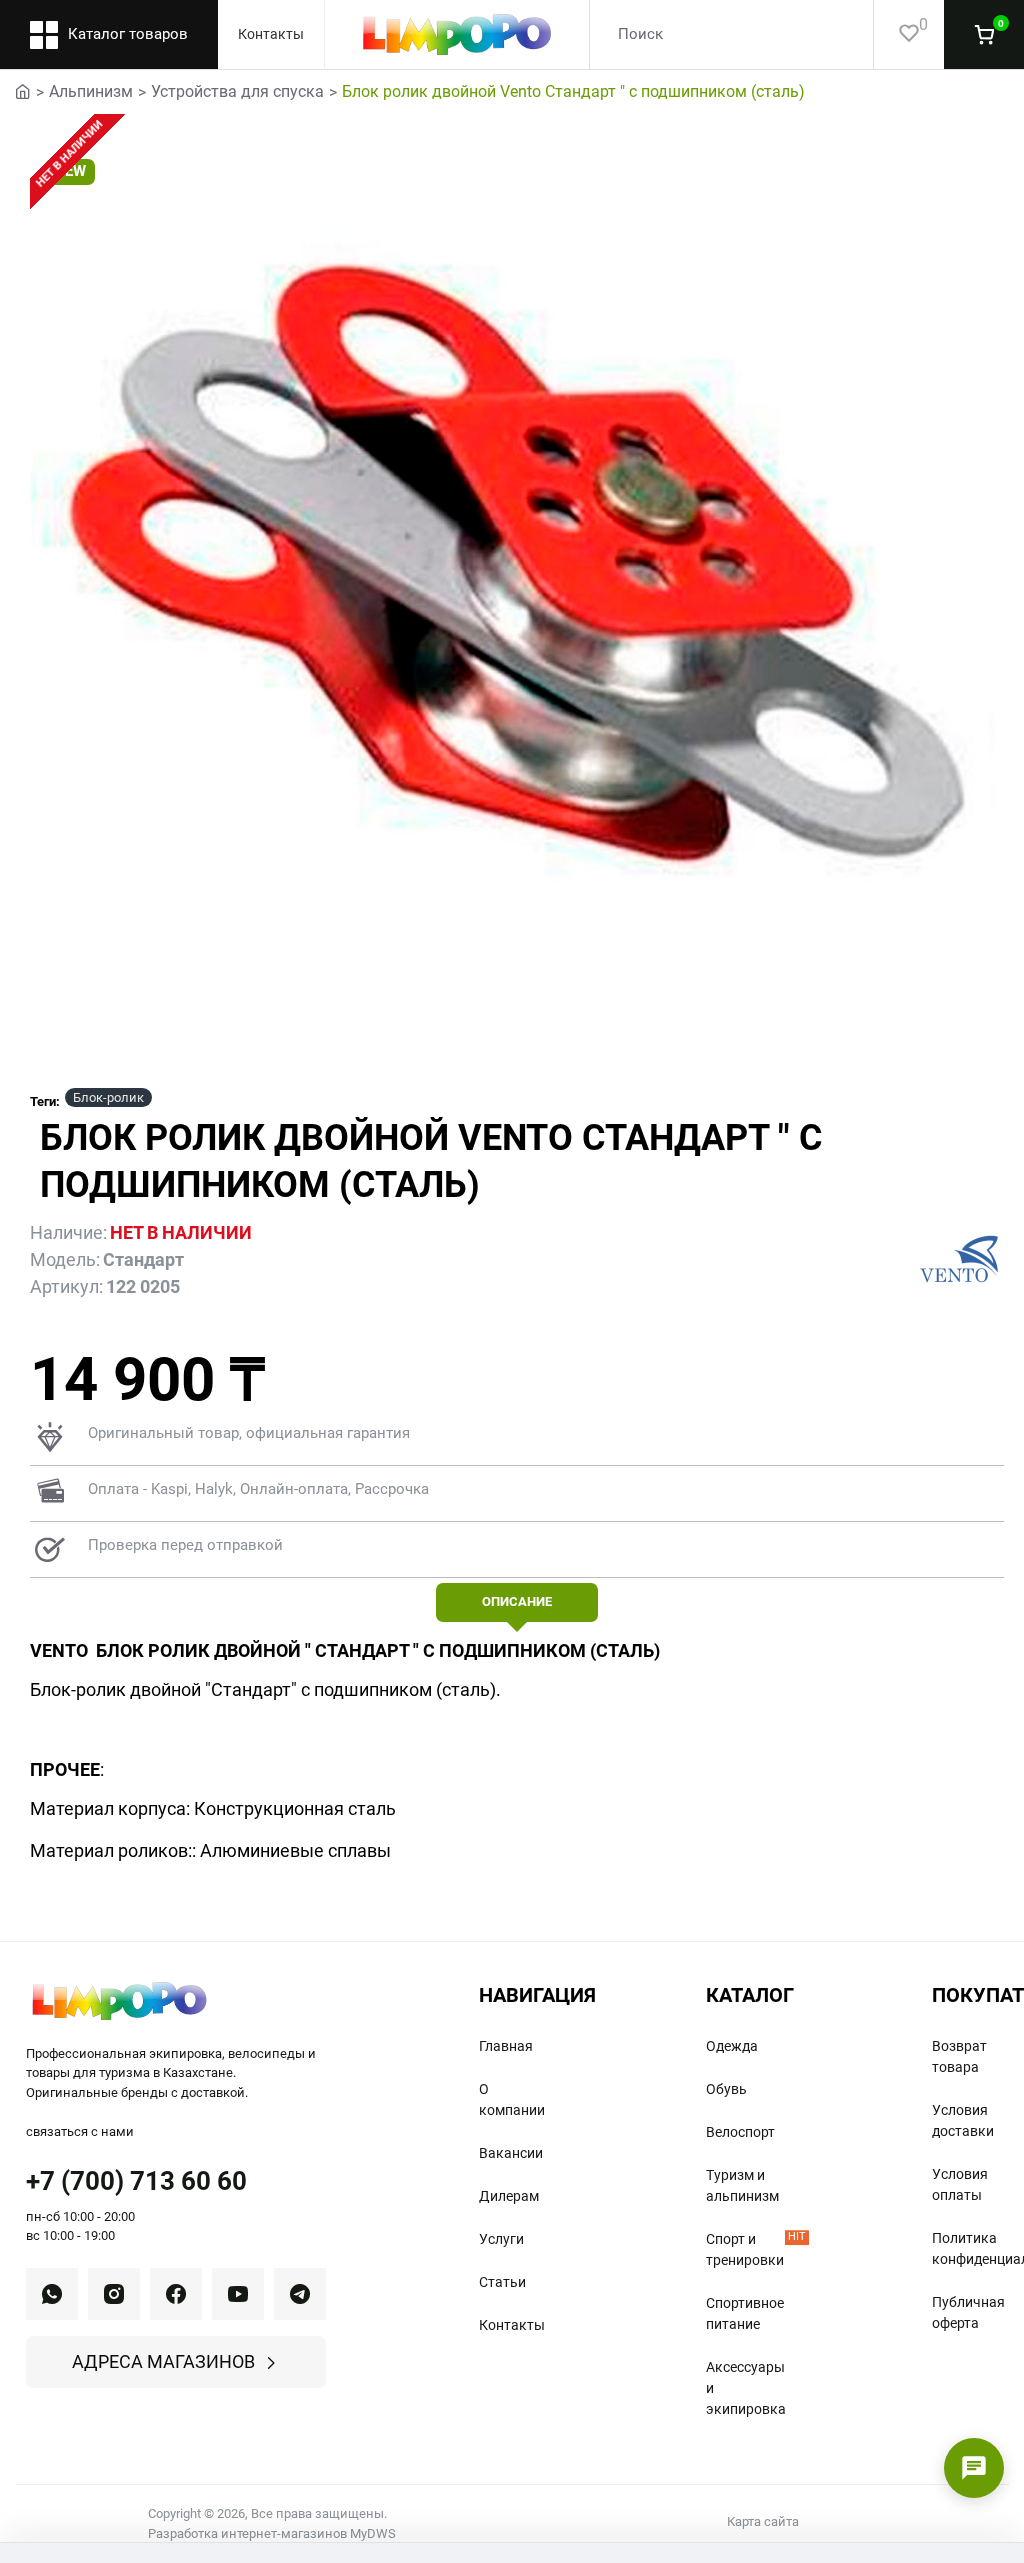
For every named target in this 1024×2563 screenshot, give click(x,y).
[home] (23, 90)
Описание (517, 1601)
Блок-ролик (108, 1097)
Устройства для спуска (237, 91)
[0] (896, 34)
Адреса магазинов (163, 2361)
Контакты (271, 34)
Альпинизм (91, 91)
